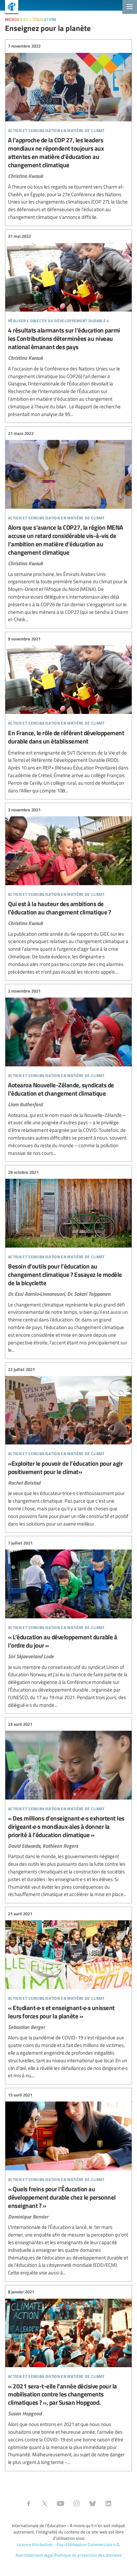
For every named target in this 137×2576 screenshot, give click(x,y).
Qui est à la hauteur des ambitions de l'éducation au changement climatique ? (68, 891)
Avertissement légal (34, 2555)
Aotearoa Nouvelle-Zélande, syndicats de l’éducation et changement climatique (68, 1072)
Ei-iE (9, 7)
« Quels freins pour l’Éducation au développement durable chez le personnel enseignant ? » (68, 2184)
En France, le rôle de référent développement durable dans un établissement (68, 715)
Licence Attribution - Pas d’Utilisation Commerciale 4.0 (68, 2544)
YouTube (61, 2504)
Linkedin (108, 2504)
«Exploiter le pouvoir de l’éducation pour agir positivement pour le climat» (68, 1447)
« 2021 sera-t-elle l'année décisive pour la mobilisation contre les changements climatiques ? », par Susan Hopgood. (68, 2377)
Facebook (29, 2504)
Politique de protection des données (88, 2555)
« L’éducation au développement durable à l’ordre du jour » (68, 1624)
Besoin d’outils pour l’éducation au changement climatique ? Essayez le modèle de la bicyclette (68, 1261)
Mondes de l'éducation (31, 18)
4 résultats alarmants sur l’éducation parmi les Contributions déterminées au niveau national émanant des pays (68, 326)
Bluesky (92, 2504)
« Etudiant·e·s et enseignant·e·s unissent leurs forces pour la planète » (68, 1995)
